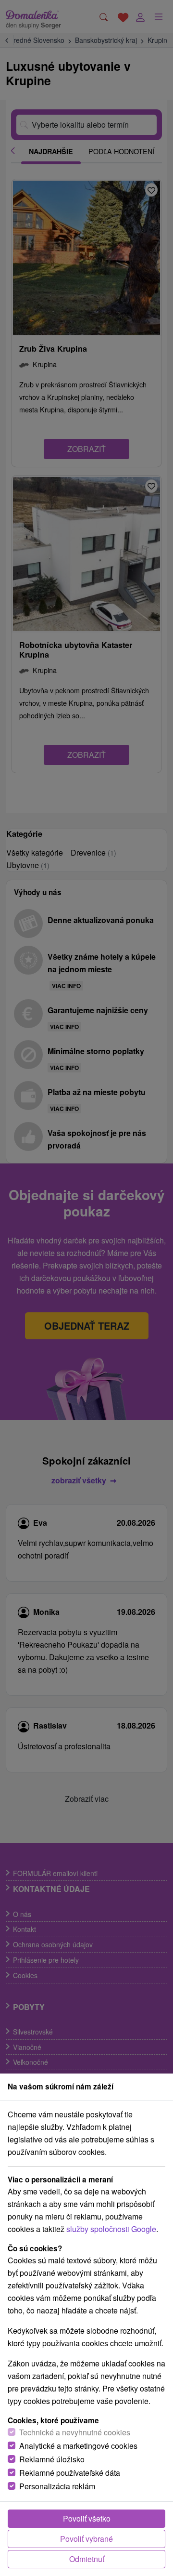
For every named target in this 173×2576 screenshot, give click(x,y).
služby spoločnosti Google (111, 2229)
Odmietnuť (87, 2559)
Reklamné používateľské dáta (70, 2473)
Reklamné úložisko (52, 2459)
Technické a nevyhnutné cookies (75, 2432)
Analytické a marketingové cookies (78, 2446)
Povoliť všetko (87, 2518)
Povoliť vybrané (86, 2539)
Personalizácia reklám (57, 2486)
